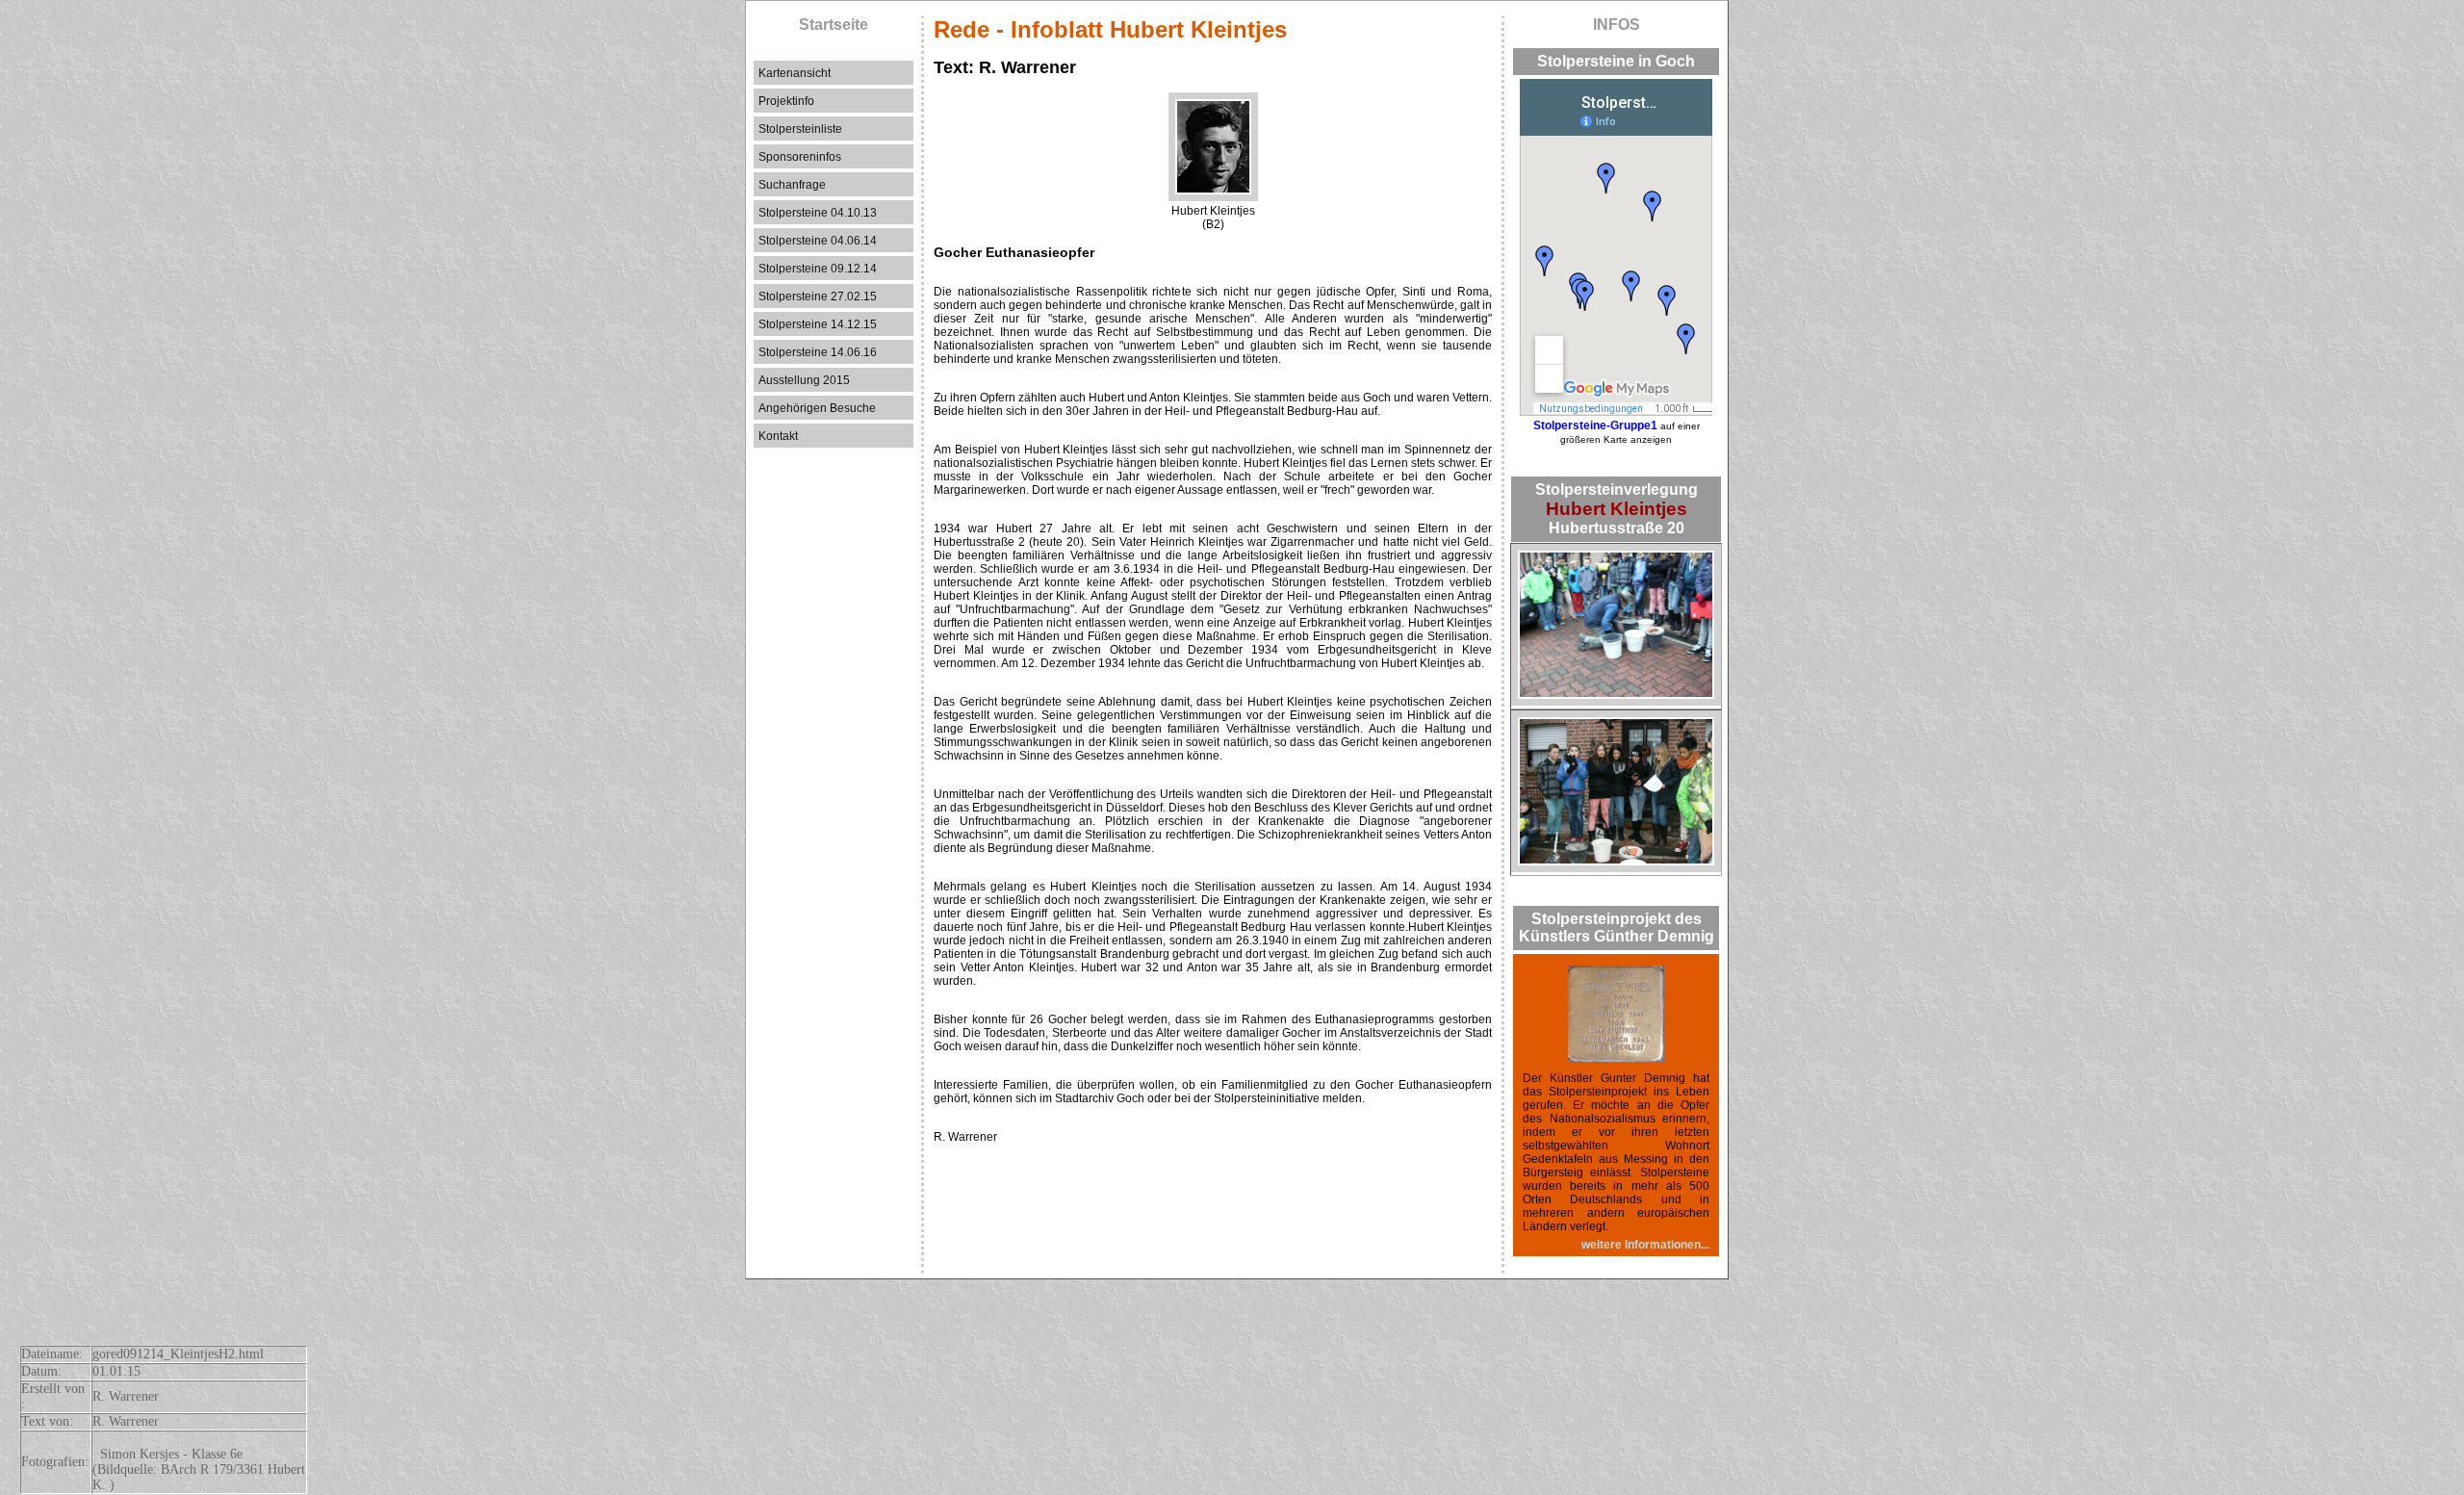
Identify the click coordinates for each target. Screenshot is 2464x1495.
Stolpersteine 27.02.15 (818, 296)
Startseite (834, 25)
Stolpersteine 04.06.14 (818, 241)
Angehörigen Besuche (817, 408)
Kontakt (778, 436)
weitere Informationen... (1645, 1245)
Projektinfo (786, 101)
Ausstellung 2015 (804, 380)
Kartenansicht (795, 73)
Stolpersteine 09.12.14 (818, 269)
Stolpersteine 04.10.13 (818, 213)
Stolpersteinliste (800, 129)
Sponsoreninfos (800, 157)
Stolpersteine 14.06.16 (818, 352)
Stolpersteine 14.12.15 (818, 324)
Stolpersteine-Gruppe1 (1595, 425)
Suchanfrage (792, 185)
